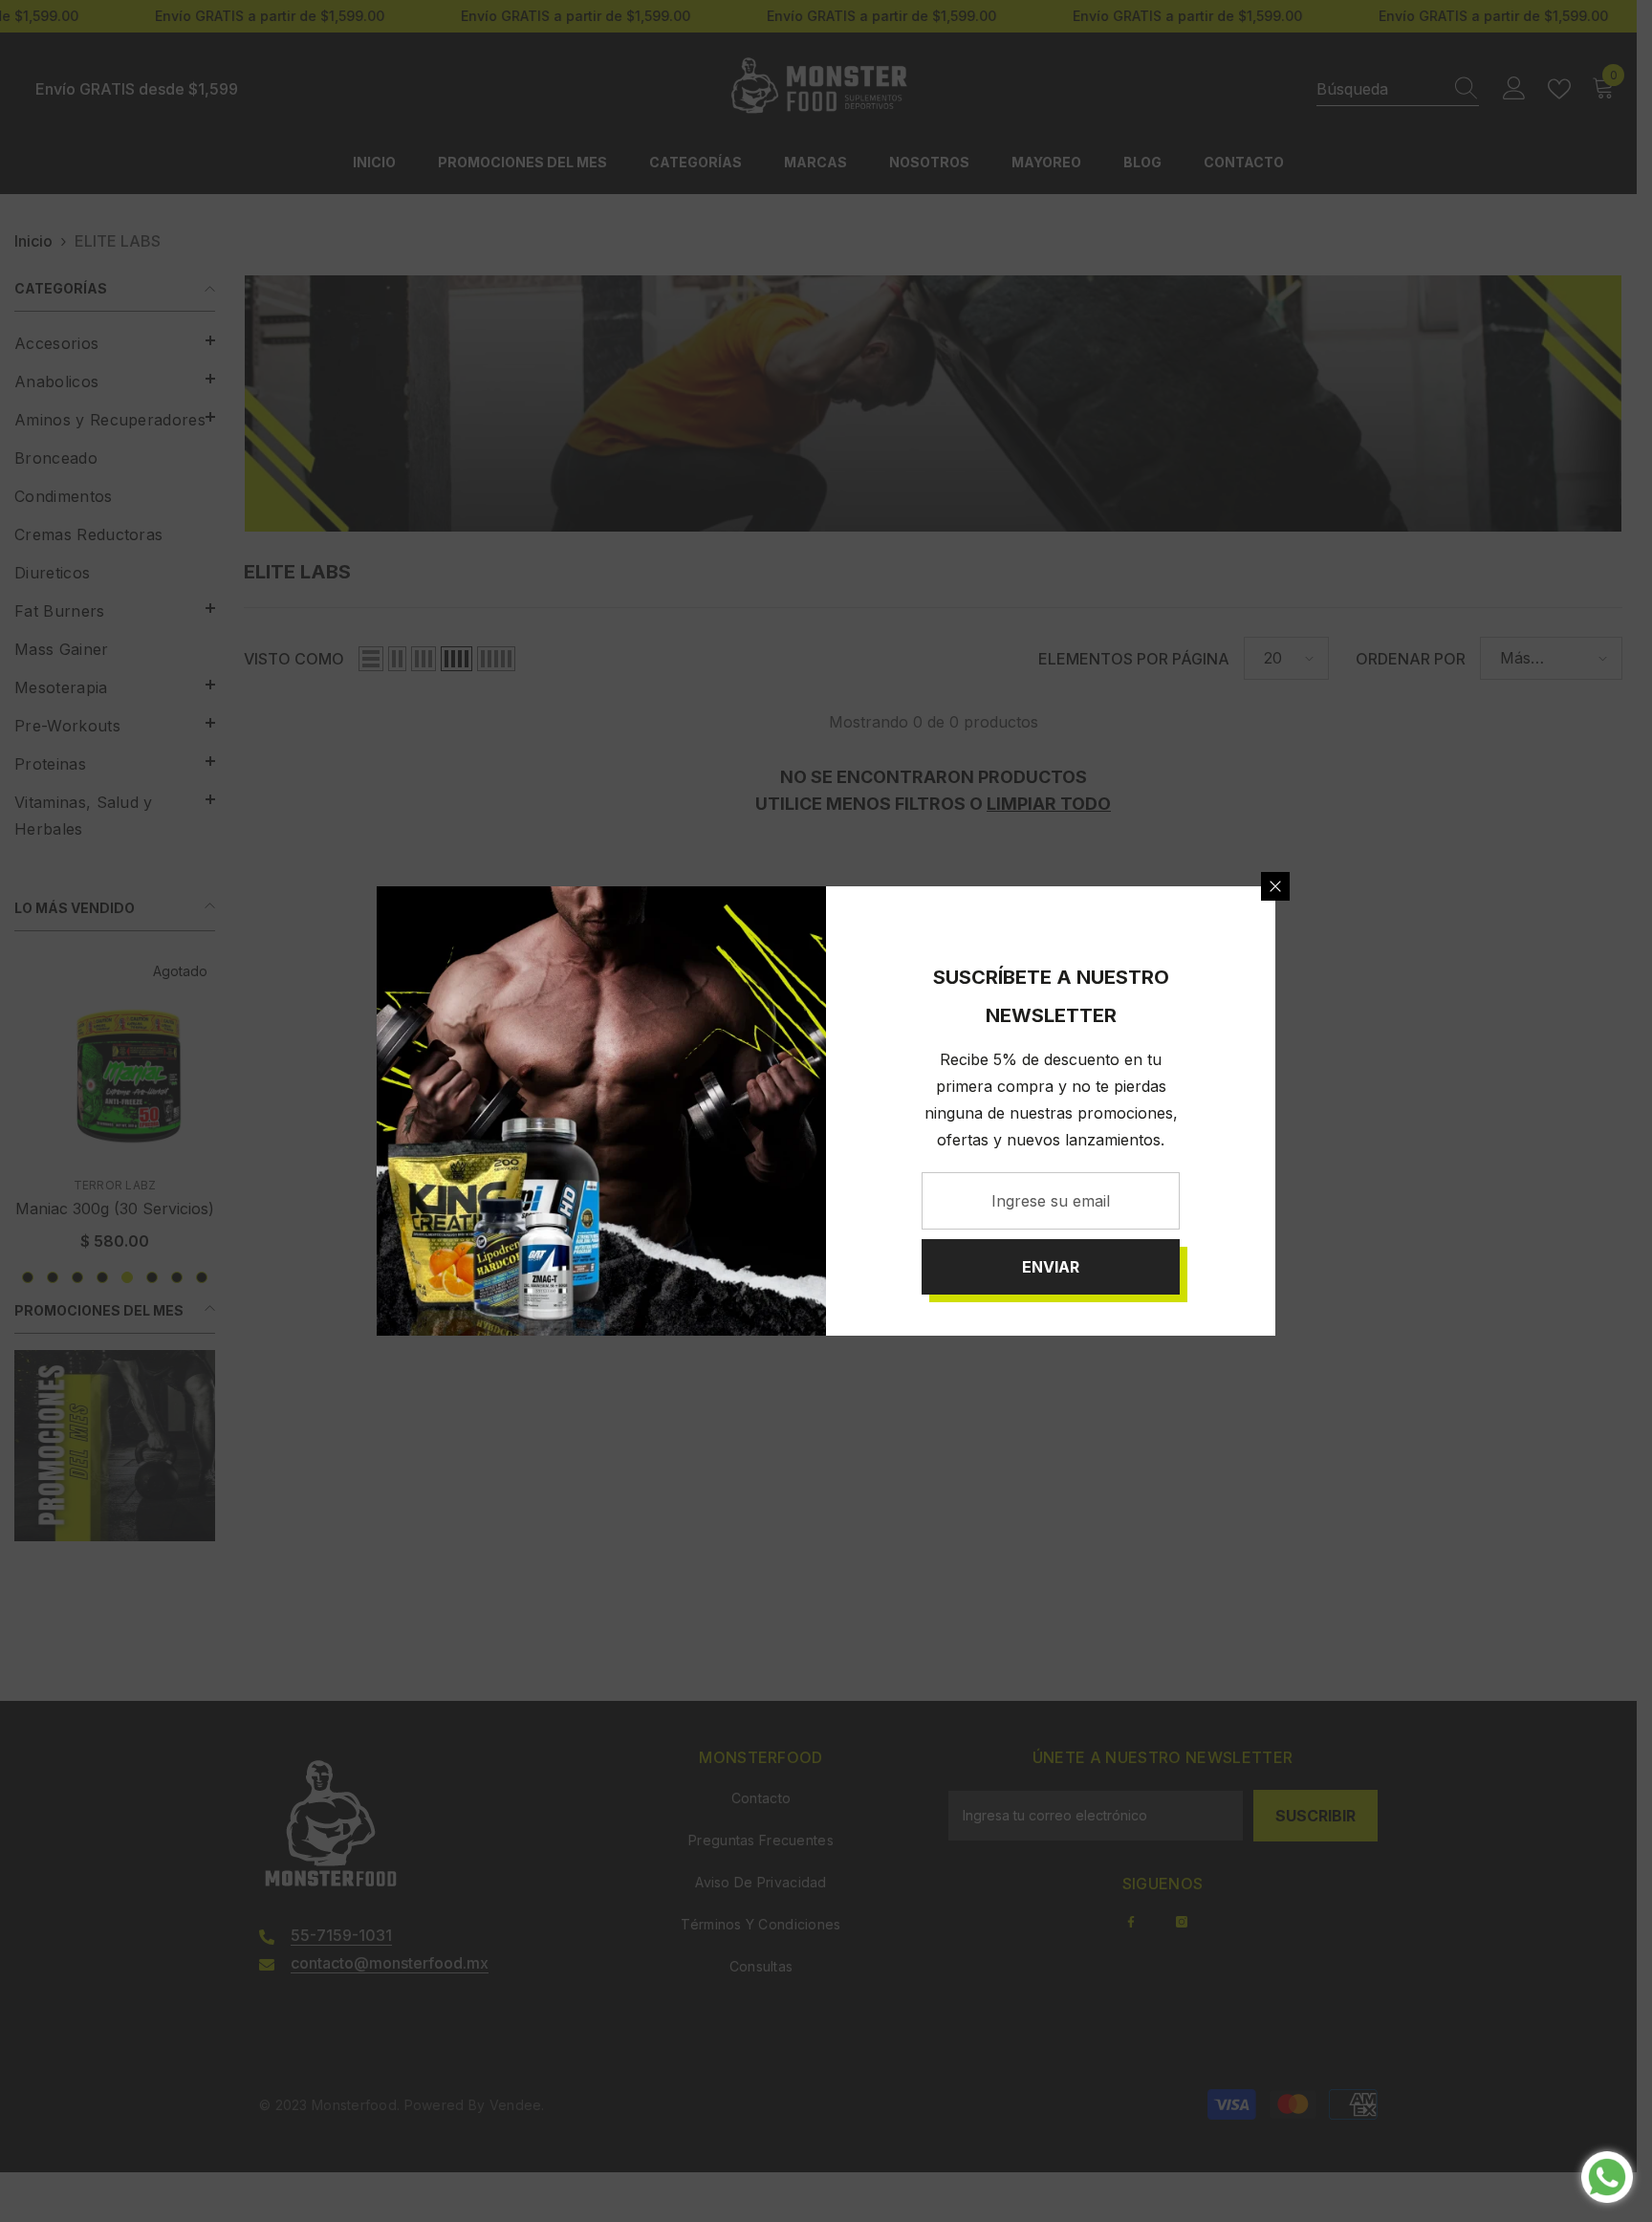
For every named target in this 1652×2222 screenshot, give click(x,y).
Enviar (1051, 1267)
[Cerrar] (1275, 886)
